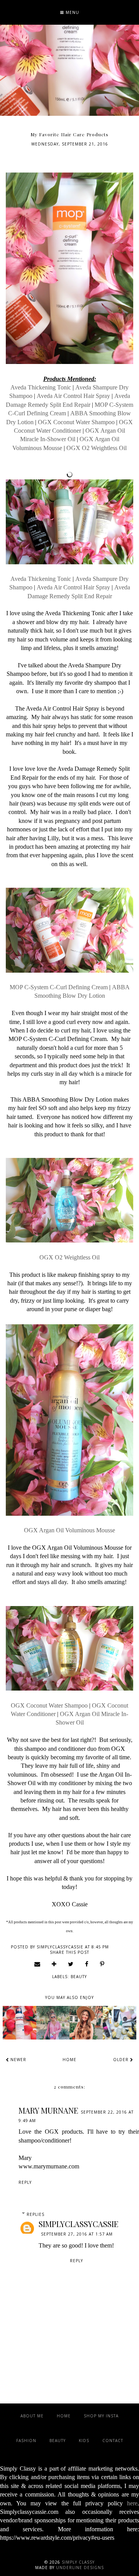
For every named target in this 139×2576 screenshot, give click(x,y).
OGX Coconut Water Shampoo (76, 422)
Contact (113, 2441)
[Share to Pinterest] (102, 1964)
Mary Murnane (48, 2110)
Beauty (79, 1977)
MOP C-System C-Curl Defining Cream (59, 987)
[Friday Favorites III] (119, 2023)
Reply (25, 2182)
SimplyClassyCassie (79, 2224)
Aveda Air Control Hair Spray (73, 396)
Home (69, 2060)
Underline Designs (80, 2568)
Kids (84, 2441)
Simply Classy (78, 2562)
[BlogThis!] (54, 1964)
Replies (36, 2214)
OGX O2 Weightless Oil (97, 448)
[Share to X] (71, 1964)
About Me (32, 2416)
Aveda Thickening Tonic (41, 387)
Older (122, 2060)
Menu (72, 12)
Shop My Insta (101, 2416)
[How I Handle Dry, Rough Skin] (19, 2023)
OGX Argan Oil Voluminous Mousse (69, 1530)
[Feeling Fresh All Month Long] (53, 2023)
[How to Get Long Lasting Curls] (86, 2023)
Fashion (26, 2441)
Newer (18, 2060)
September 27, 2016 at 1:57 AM (77, 2234)
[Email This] (37, 1964)
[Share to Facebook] (87, 1964)
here (132, 2503)
